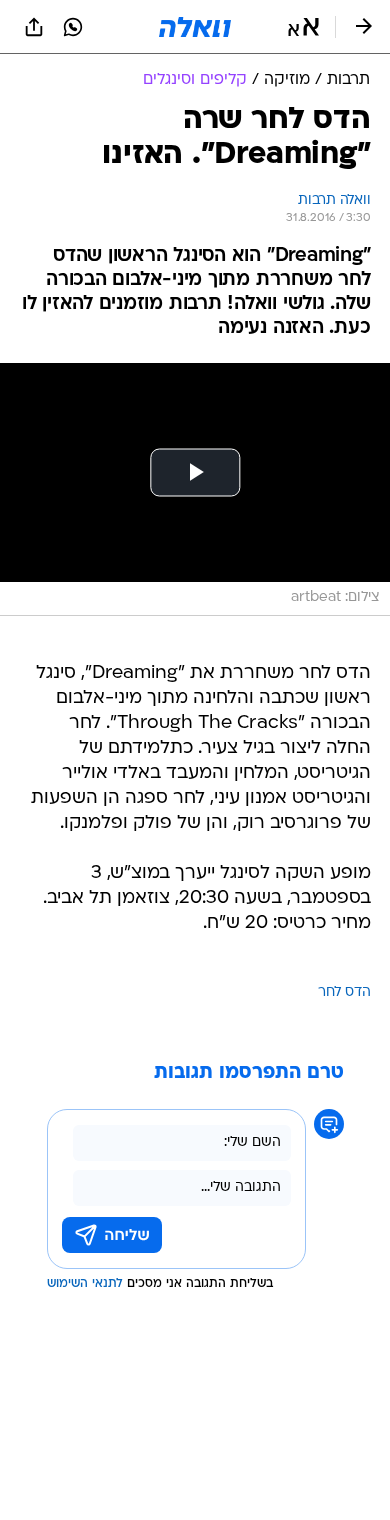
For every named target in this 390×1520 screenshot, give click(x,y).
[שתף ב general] (34, 27)
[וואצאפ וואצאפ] (73, 27)
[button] (303, 27)
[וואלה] (195, 27)
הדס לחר (344, 992)
